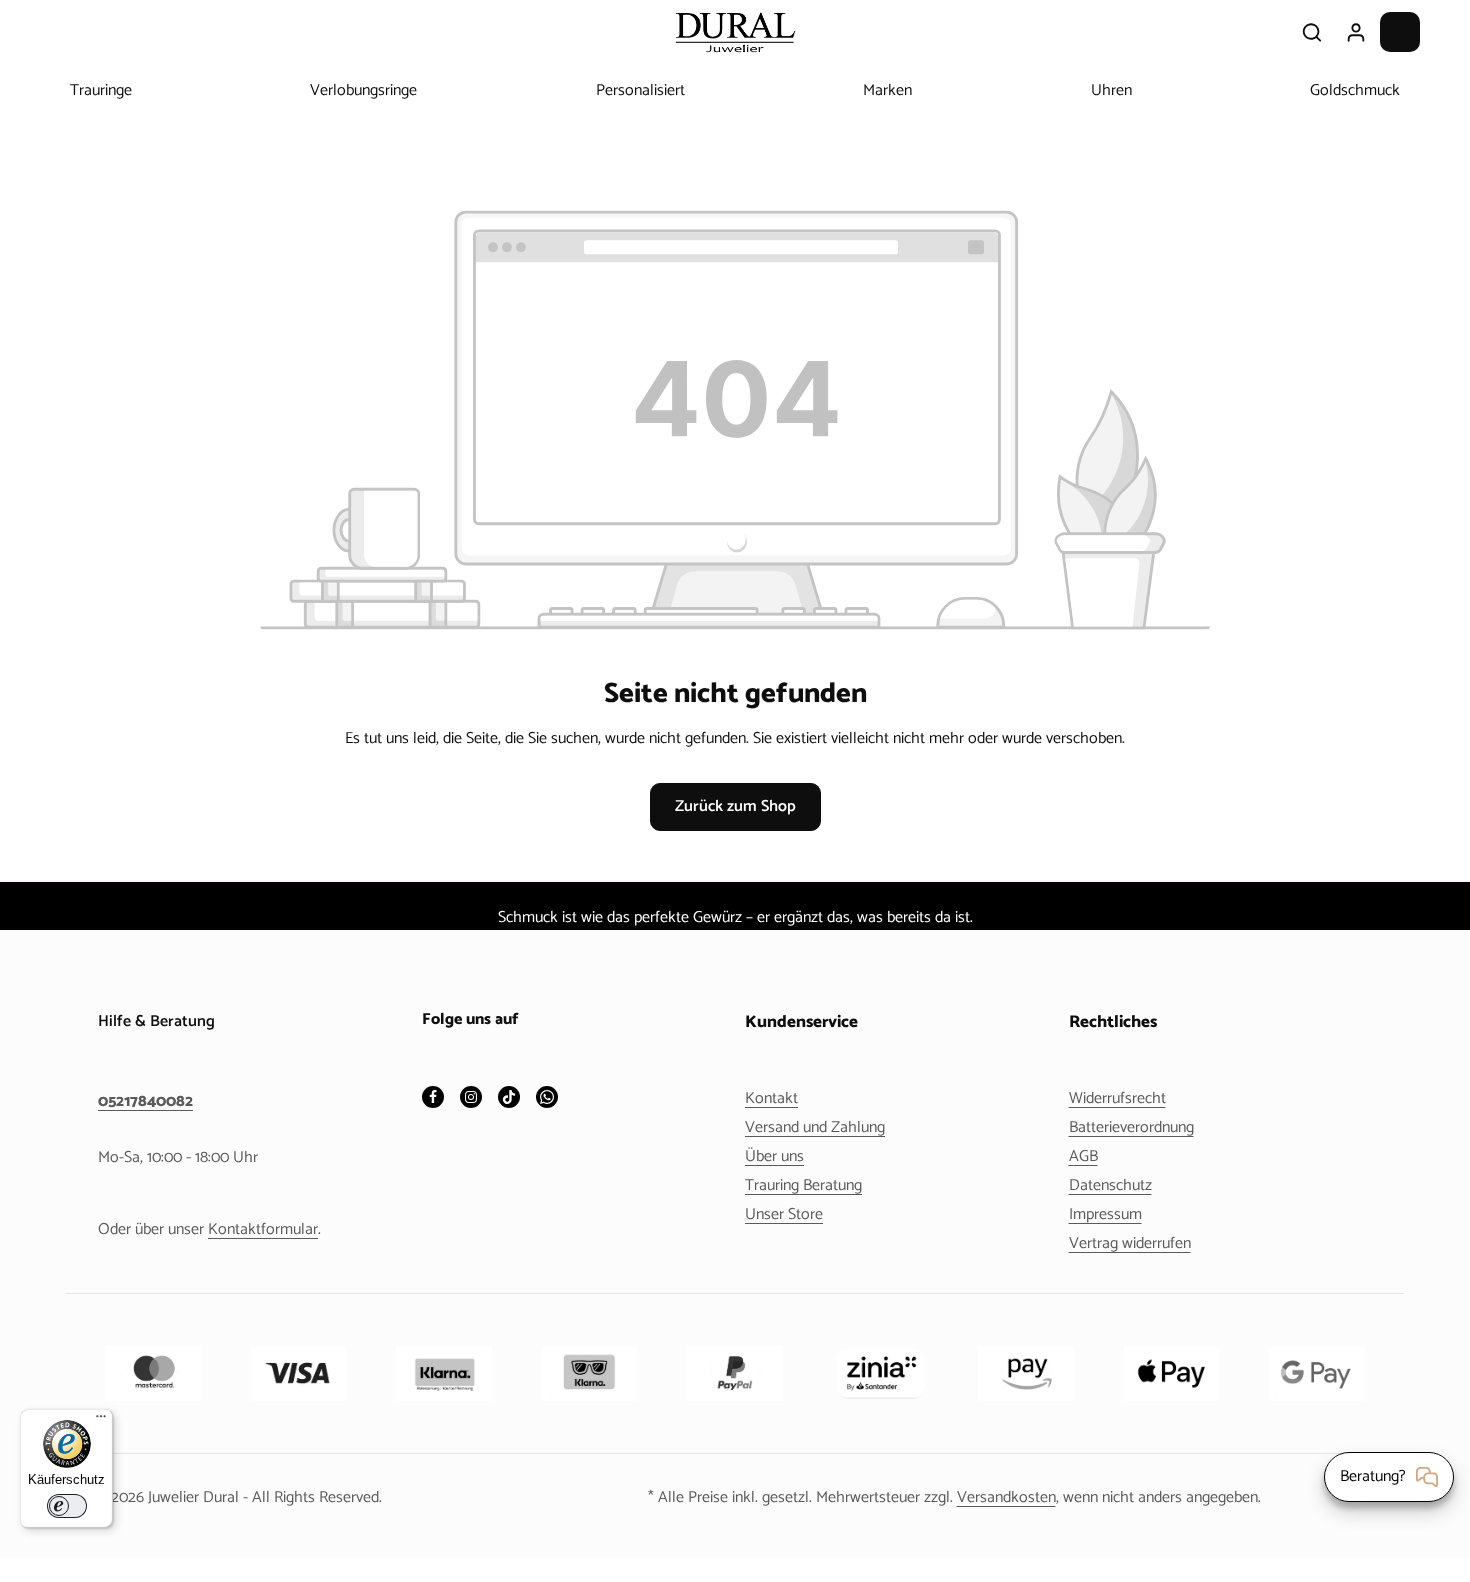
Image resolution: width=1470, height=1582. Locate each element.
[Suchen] (1312, 32)
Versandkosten (1006, 1497)
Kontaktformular (263, 1229)
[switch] (67, 1506)
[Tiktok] (509, 1099)
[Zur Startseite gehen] (734, 32)
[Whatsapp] (547, 1099)
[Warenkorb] (1400, 32)
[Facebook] (433, 1099)
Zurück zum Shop (735, 806)
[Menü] (101, 1421)
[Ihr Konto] (1356, 32)
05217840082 (145, 1102)
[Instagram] (471, 1099)
